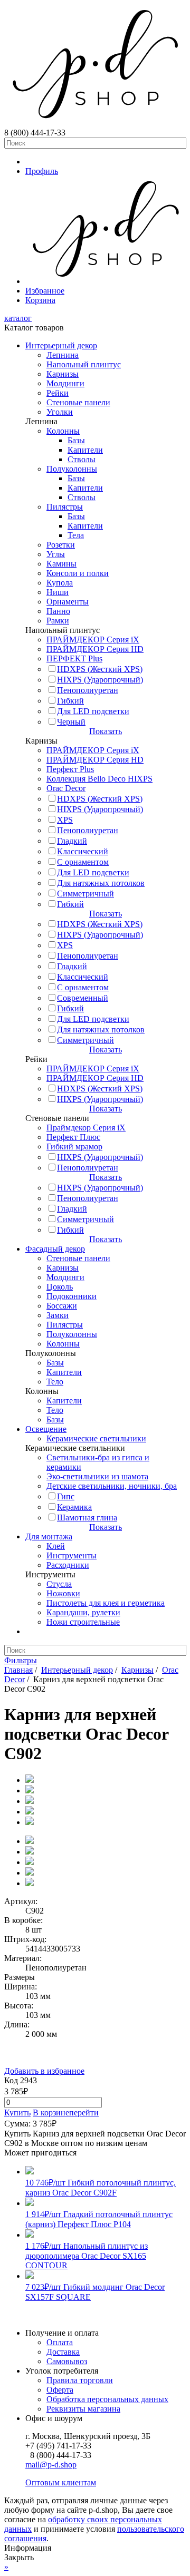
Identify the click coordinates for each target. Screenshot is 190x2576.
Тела (76, 535)
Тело (55, 1382)
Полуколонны (72, 469)
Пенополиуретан (88, 690)
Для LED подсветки (93, 711)
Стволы (82, 459)
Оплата (60, 2342)
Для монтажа (49, 1536)
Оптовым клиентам (61, 2482)
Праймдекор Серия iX (86, 1128)
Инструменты (72, 1555)
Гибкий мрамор (74, 1146)
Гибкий (70, 701)
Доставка (63, 2352)
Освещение (46, 1429)
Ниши (58, 592)
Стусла (59, 1584)
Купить (17, 2112)
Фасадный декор (55, 1249)
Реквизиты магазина (83, 2409)
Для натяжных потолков (101, 883)
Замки (58, 1315)
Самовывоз (67, 2361)
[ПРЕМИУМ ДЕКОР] (106, 281)
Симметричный (85, 894)
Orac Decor (66, 788)
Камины (61, 564)
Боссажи (62, 1306)
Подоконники (72, 1296)
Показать (106, 731)
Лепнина (63, 355)
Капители (85, 450)
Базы (76, 440)
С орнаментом (83, 862)
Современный (83, 998)
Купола (60, 583)
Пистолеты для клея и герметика (106, 1603)
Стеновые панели (78, 402)
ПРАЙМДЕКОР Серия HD (95, 649)
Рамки (58, 621)
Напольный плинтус (84, 364)
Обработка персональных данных (107, 2399)
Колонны (63, 431)
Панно (58, 611)
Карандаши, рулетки (83, 1612)
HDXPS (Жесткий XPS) (100, 669)
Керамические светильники (96, 1438)
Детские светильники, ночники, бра (112, 1486)
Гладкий (72, 841)
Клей (56, 1546)
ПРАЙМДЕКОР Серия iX (93, 640)
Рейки (58, 393)
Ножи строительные (83, 1622)
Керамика (74, 1507)
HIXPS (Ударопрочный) (100, 680)
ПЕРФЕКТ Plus (74, 658)
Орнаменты (68, 602)
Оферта (60, 2390)
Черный (71, 722)
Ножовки (63, 1593)
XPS (65, 820)
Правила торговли (80, 2380)
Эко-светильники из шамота (97, 1476)
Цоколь (60, 1287)
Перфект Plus (70, 769)
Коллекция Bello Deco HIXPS (99, 779)
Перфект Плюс (73, 1137)
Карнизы (63, 374)
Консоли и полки (78, 573)
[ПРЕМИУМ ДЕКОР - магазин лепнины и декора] (95, 123)
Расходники (68, 1565)
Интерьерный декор (61, 345)
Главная (18, 1670)
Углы (56, 554)
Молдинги (65, 383)
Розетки (61, 545)
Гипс (66, 1496)
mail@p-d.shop (51, 2465)
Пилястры (65, 507)
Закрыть (19, 2557)
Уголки (60, 412)
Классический (83, 851)
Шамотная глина (87, 1518)
